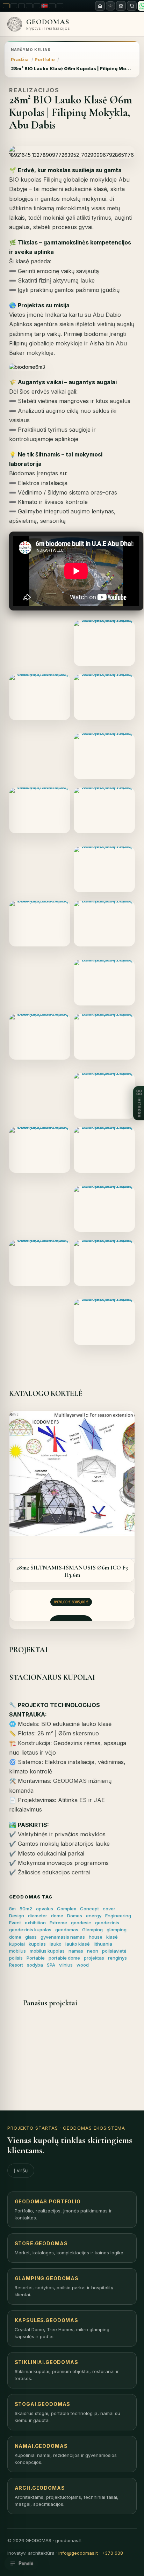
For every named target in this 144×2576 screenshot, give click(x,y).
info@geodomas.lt (78, 2553)
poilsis (16, 1958)
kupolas (37, 1944)
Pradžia (20, 59)
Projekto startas (33, 2128)
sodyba (35, 1965)
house (96, 1937)
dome (57, 1916)
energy (94, 1916)
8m (12, 1909)
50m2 (26, 1909)
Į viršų (21, 2170)
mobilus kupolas (47, 1951)
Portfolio (45, 59)
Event (15, 1923)
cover (109, 1909)
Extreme (58, 1923)
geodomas (67, 1930)
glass (31, 1937)
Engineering (118, 1916)
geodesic (81, 1923)
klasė (112, 1937)
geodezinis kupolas (30, 1930)
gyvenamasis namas (63, 1937)
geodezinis (107, 1923)
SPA (51, 1965)
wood (83, 1965)
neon (93, 1951)
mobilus (17, 1951)
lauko (56, 1944)
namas (76, 1951)
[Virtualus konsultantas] (110, 6)
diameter (38, 1916)
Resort (16, 1965)
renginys (117, 1958)
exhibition (35, 1923)
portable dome (64, 1958)
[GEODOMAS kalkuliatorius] (121, 6)
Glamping (92, 1930)
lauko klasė (78, 1944)
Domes (75, 1916)
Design (17, 1916)
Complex (67, 1909)
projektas (94, 1958)
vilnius (66, 1965)
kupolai (17, 1944)
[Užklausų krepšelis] (132, 6)
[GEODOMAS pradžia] (100, 6)
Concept (89, 1909)
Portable (36, 1958)
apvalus (45, 1909)
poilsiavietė (114, 1951)
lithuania (103, 1944)
